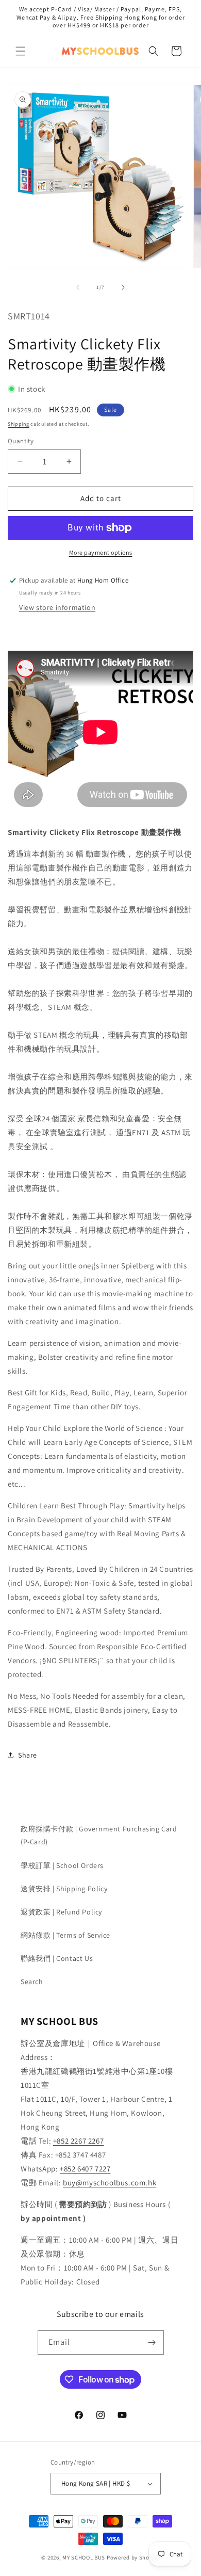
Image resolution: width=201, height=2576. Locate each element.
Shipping (19, 424)
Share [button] (28, 1755)
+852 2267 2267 (78, 2141)
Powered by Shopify (133, 2557)
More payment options (101, 552)
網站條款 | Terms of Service (65, 1935)
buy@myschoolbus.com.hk (110, 2183)
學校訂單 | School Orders (62, 1865)
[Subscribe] (152, 2342)
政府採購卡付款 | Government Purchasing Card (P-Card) (99, 1835)
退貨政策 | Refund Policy (61, 1912)
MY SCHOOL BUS (84, 2557)
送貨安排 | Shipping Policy (64, 1889)
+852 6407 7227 (85, 2169)
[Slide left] (78, 287)
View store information (57, 607)
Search (32, 1982)
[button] (21, 51)
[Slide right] (123, 287)
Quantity (21, 441)
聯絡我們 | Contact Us (57, 1958)
